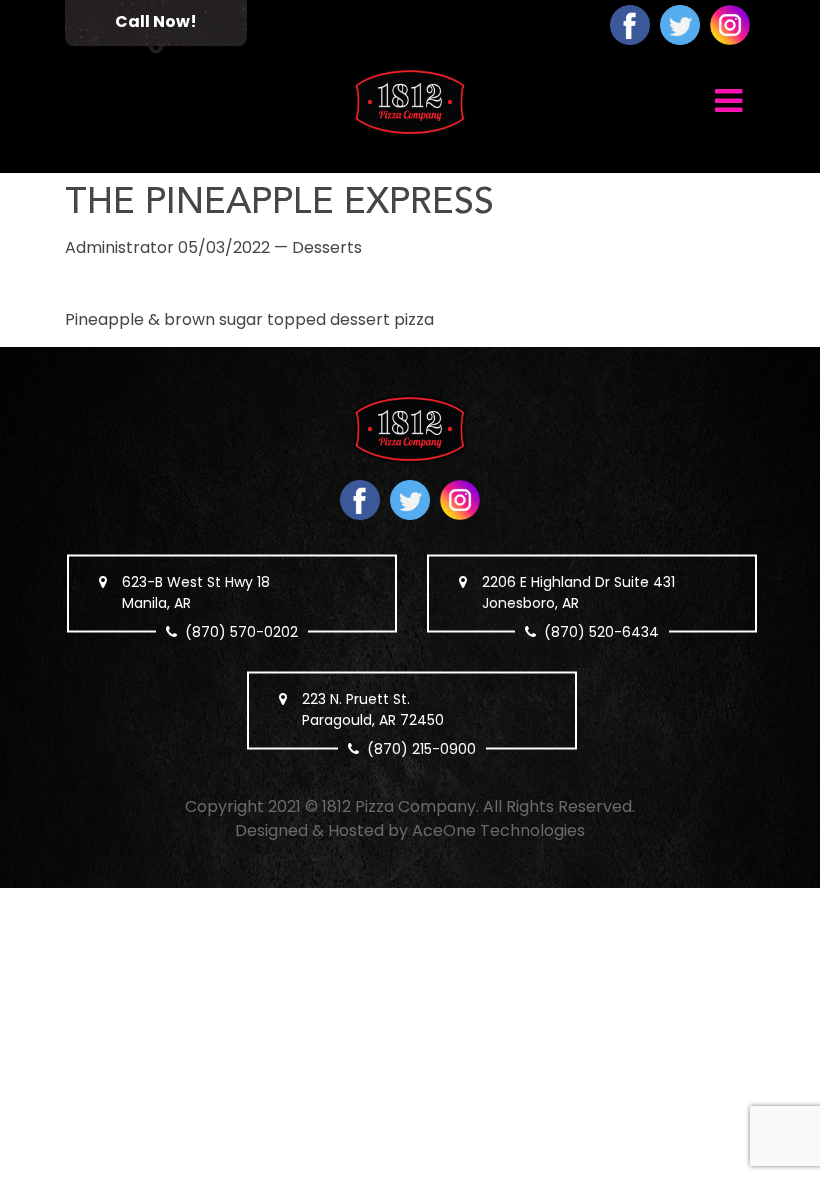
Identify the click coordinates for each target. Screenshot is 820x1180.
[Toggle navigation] (728, 99)
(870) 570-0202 (241, 631)
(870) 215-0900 (421, 749)
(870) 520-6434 (601, 631)
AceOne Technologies (498, 830)
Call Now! (156, 21)
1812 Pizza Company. (400, 806)
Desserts (327, 247)
